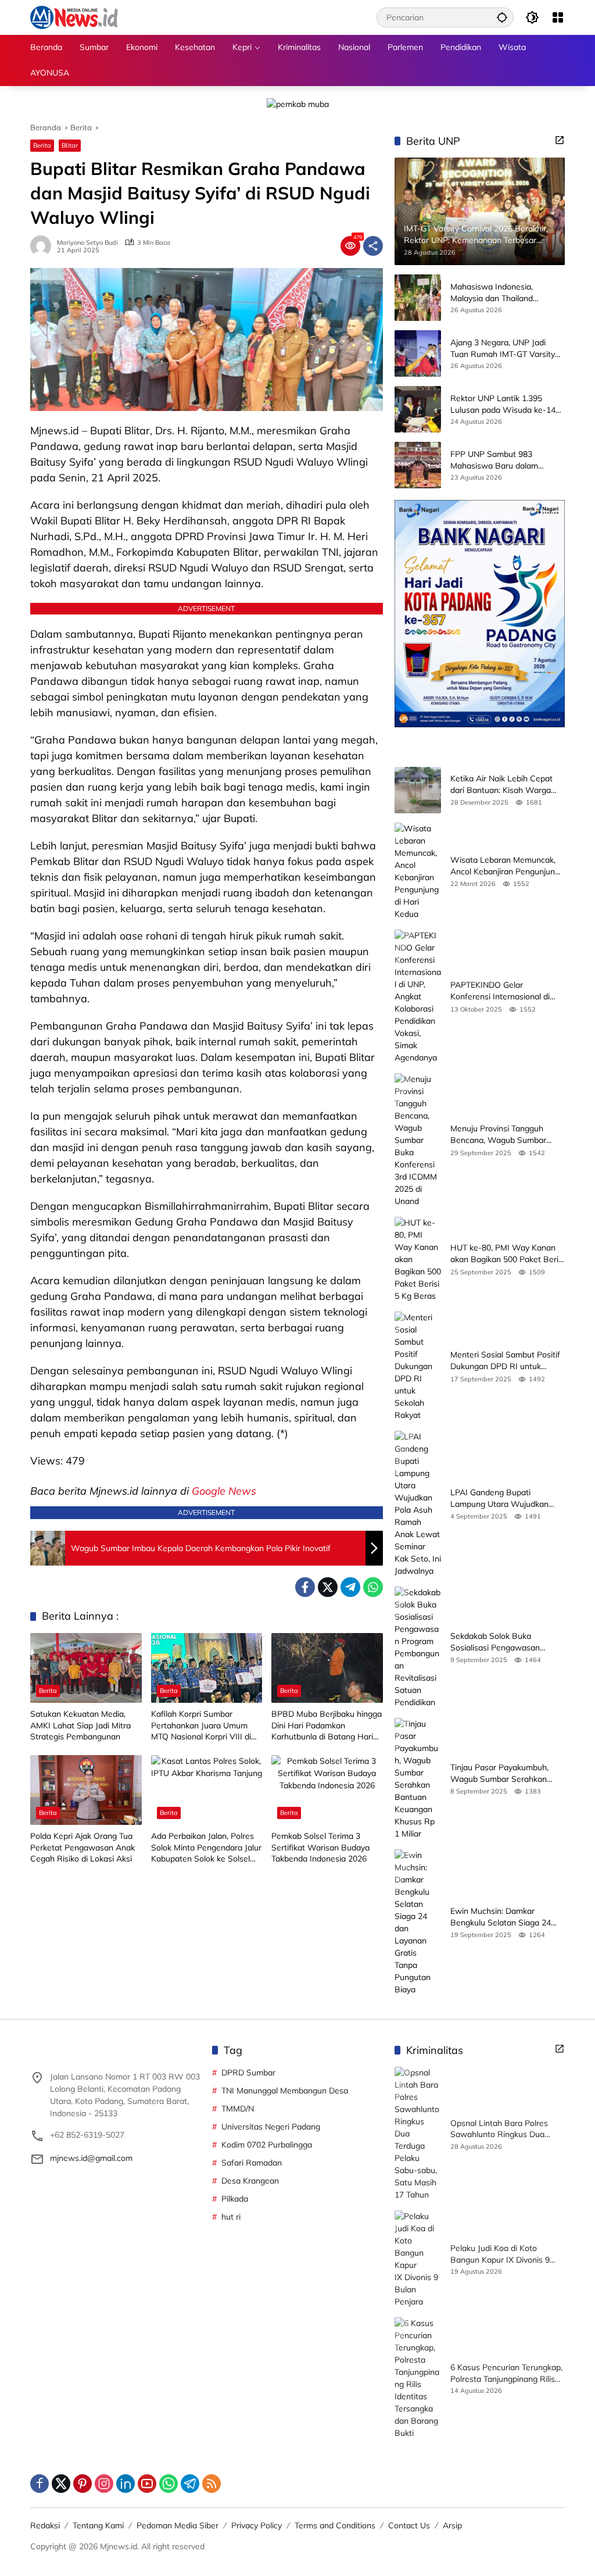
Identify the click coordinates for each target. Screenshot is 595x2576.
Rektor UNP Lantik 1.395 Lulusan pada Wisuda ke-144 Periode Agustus (505, 404)
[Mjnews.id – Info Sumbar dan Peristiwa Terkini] (74, 17)
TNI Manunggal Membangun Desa (285, 2091)
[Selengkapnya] (560, 140)
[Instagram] (104, 2484)
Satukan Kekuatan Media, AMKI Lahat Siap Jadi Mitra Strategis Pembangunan (80, 1725)
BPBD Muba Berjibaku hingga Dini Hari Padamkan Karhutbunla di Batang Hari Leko (327, 1726)
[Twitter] (328, 1587)
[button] (502, 17)
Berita (42, 145)
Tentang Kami (98, 2525)
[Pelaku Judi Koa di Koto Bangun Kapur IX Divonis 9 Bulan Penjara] (418, 2259)
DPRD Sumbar (248, 2073)
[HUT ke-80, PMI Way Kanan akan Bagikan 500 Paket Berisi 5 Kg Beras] (418, 1260)
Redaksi (45, 2525)
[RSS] (212, 2484)
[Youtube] (147, 2484)
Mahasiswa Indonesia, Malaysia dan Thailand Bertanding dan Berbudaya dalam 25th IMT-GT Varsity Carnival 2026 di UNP (501, 293)
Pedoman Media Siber (178, 2525)
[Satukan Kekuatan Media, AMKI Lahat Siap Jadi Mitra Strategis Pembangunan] (86, 1668)
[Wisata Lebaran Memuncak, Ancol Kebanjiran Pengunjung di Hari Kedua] (418, 871)
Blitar (70, 145)
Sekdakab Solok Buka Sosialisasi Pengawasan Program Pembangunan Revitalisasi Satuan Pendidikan (507, 1642)
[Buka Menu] (558, 17)
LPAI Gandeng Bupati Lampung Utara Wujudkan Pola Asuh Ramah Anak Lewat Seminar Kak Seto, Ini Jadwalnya (508, 1498)
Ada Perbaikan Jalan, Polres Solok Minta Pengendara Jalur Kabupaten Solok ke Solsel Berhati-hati (206, 1848)
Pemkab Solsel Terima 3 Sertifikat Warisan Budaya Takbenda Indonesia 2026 (320, 1847)
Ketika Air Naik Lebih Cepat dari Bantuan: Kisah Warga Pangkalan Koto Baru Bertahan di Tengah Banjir (501, 785)
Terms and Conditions (335, 2525)
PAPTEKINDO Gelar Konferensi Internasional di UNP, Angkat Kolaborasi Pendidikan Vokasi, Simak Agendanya (500, 991)
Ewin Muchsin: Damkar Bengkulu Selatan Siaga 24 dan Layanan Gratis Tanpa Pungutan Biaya (501, 1917)
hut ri (231, 2217)
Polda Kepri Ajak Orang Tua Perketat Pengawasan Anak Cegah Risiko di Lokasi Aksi (83, 1847)
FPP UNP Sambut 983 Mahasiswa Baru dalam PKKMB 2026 (494, 460)
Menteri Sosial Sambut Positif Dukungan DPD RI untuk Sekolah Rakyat (505, 1361)
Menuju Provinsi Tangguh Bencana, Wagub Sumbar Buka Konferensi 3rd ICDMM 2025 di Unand (503, 1135)
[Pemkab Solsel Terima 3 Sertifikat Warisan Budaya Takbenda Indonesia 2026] (327, 1790)
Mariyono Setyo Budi (87, 243)
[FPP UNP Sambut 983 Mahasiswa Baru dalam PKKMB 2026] (418, 465)
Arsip (452, 2525)
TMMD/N (238, 2109)
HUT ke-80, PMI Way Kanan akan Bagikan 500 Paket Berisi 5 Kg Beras (507, 1254)
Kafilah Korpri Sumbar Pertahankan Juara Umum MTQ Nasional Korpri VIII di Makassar (201, 1726)
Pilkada (235, 2199)
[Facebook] (305, 1587)
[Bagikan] (373, 246)
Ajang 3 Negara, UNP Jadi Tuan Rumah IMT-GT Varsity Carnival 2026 (503, 349)
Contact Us (409, 2525)
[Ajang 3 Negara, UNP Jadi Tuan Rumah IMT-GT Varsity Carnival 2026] (418, 353)
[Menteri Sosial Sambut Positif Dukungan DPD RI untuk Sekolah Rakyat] (418, 1366)
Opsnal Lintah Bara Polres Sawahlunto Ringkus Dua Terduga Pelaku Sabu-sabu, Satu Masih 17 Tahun (501, 2129)
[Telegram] (350, 1587)
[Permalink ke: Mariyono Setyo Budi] (44, 246)
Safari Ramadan (252, 2163)
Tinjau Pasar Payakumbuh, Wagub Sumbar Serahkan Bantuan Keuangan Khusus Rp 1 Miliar (508, 1773)
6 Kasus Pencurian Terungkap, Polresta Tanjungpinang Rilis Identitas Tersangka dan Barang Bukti (506, 2373)
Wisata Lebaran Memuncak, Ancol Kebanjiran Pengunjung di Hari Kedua (505, 866)
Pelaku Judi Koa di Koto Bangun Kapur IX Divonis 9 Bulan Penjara (500, 2254)
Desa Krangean (250, 2181)
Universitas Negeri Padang (271, 2127)
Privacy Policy (257, 2525)
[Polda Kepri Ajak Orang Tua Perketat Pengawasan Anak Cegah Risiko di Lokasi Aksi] (86, 1790)
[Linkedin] (126, 2484)
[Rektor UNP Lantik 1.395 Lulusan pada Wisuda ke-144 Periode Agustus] (418, 409)
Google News (224, 1491)
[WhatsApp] (373, 1587)
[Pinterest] (83, 2484)
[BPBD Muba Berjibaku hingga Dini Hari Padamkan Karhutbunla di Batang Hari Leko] (327, 1668)
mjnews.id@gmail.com (91, 2158)
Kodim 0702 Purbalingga (267, 2145)
